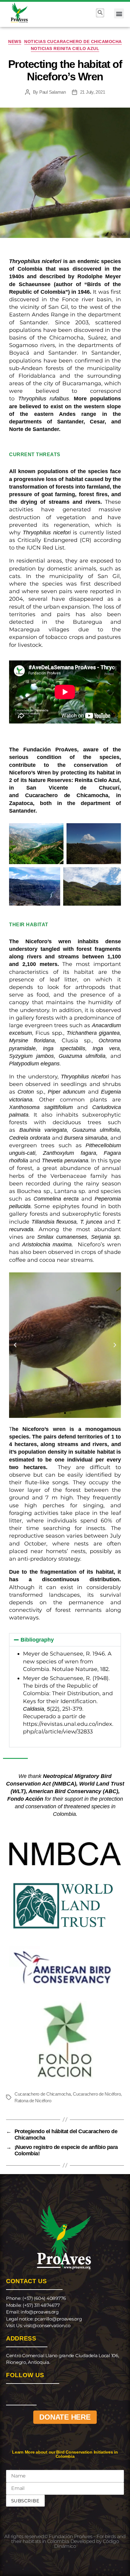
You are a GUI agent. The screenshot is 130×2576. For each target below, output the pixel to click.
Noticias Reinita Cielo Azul (65, 48)
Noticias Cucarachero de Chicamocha (73, 42)
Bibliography (37, 1640)
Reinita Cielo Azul (97, 780)
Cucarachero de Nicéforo (97, 2094)
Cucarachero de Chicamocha (67, 795)
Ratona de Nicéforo (33, 2101)
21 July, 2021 (93, 92)
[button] (119, 13)
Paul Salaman (53, 92)
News (15, 42)
